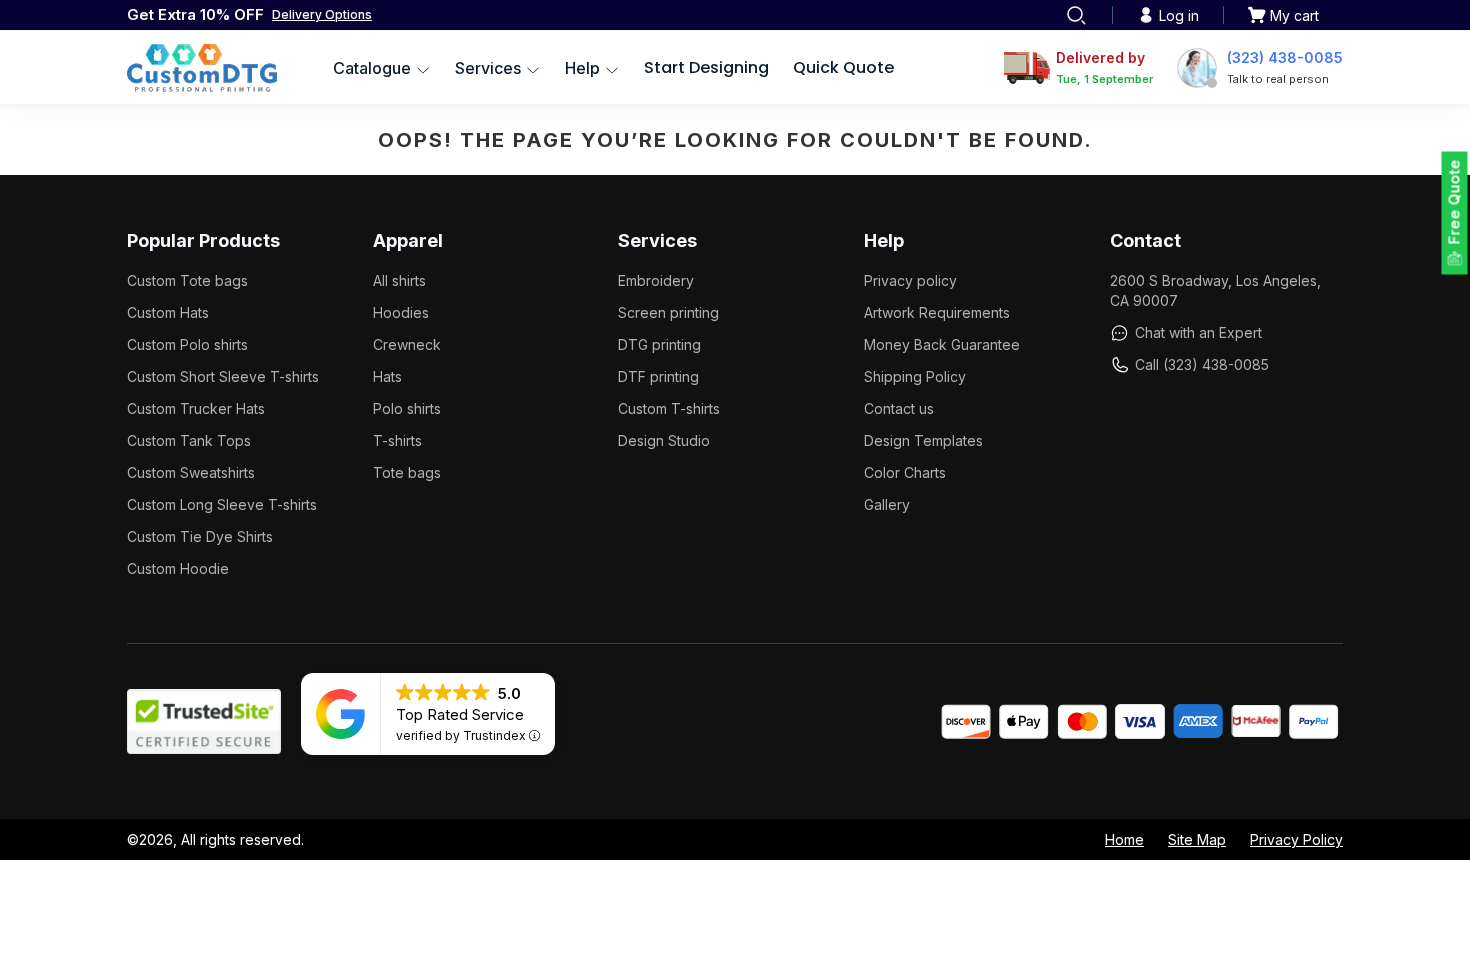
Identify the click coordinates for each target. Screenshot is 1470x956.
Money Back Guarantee (942, 344)
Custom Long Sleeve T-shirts (222, 504)
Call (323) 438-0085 (1202, 364)
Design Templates (923, 440)
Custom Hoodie (178, 568)
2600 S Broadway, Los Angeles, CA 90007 (1215, 290)
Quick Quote (843, 67)
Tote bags (407, 472)
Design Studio (664, 440)
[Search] (1076, 15)
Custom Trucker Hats (196, 408)
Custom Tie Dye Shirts (200, 536)
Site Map (1197, 839)
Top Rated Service (460, 714)
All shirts (399, 280)
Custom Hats (168, 312)
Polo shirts (407, 408)
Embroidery (656, 280)
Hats (387, 376)
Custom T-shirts (669, 408)
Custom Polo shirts (187, 344)
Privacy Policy (1296, 839)
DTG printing (659, 344)
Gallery (887, 504)
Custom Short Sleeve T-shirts (223, 376)
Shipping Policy (915, 376)
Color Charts (905, 472)
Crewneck (407, 344)
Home (1124, 839)
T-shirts (397, 440)
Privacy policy (910, 280)
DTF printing (658, 376)
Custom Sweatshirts (191, 472)
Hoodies (401, 312)
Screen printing (668, 312)
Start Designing (706, 67)
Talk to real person (1278, 79)
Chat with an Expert (1198, 332)
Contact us (899, 408)
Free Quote (1454, 202)
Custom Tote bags (187, 280)
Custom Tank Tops (189, 440)
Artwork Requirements (937, 312)
